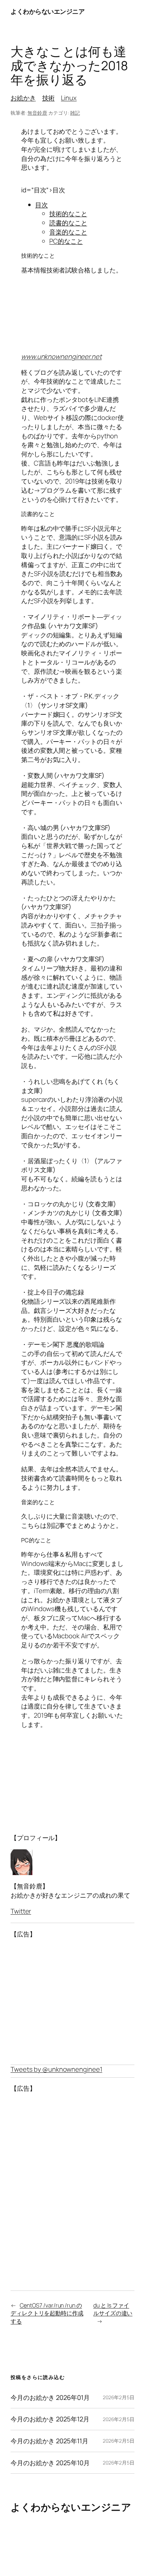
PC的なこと (66, 241)
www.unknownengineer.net (61, 356)
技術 (49, 98)
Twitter (21, 1911)
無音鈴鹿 (37, 113)
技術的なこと (68, 214)
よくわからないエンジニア (48, 11)
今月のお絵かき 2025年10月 (50, 2463)
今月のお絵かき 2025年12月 (50, 2419)
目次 (42, 205)
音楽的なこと (68, 232)
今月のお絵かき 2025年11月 (49, 2441)
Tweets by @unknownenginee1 (56, 2069)
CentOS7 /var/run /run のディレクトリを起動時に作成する (47, 2313)
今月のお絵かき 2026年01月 (50, 2398)
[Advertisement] (72, 2002)
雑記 (75, 113)
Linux (69, 98)
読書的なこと (68, 223)
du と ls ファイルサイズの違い (113, 2309)
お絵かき (23, 98)
